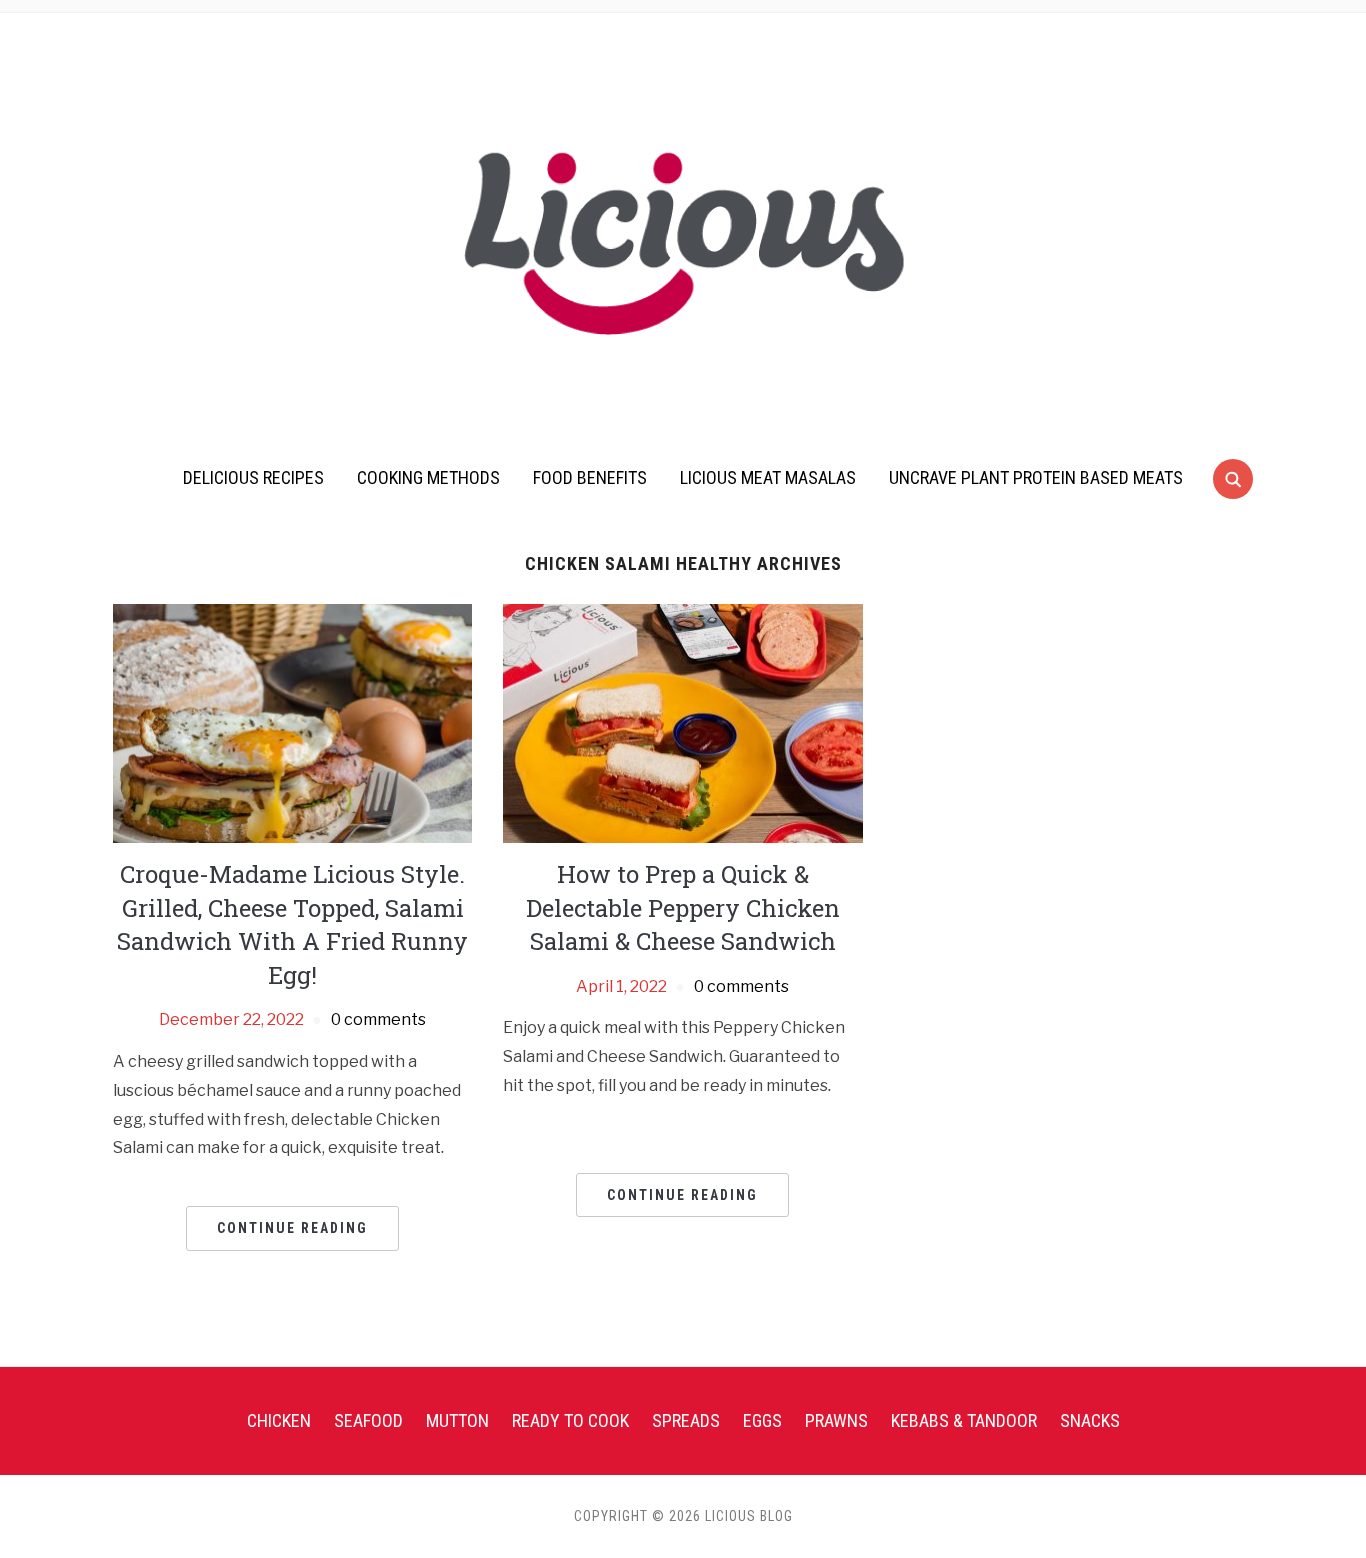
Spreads (686, 1420)
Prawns (836, 1420)
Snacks (1090, 1420)
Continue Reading (292, 1228)
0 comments (378, 1019)
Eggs (762, 1420)
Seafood (368, 1420)
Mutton (457, 1420)
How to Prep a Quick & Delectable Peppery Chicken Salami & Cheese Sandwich (683, 907)
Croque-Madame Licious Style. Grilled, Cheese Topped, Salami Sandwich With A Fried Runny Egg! (292, 924)
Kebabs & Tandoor (964, 1420)
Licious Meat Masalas (768, 477)
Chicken (279, 1420)
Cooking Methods (428, 477)
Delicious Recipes (253, 477)
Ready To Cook (570, 1420)
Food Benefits (590, 477)
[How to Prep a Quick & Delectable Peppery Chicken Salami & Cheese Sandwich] (682, 722)
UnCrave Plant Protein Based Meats (1036, 477)
